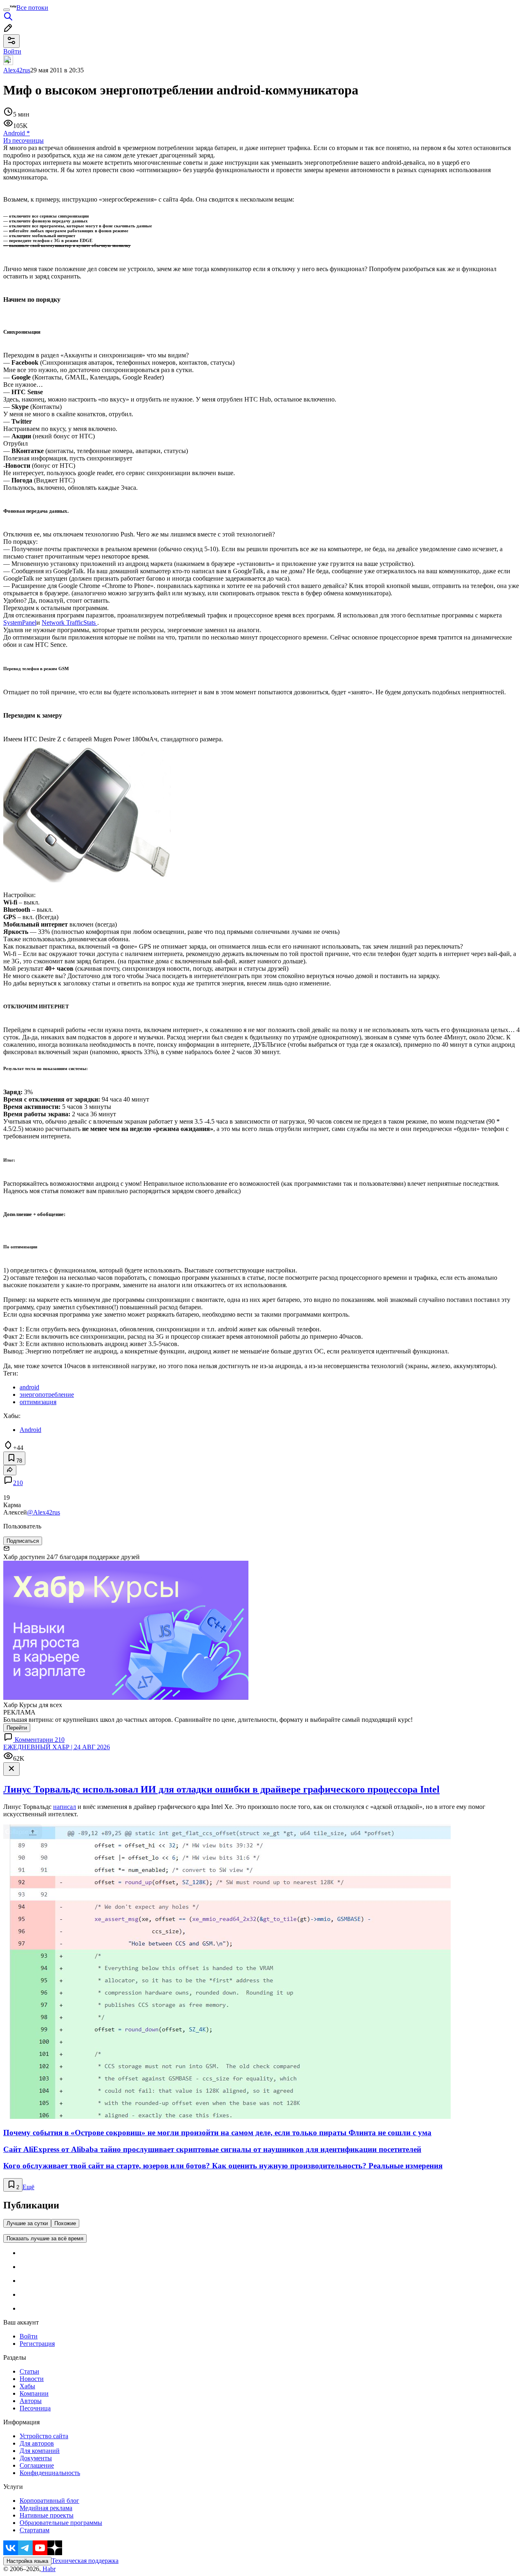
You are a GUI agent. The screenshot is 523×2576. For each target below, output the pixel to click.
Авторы (31, 2401)
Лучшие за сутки (27, 2223)
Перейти (17, 1728)
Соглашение (37, 2465)
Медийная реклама (46, 2508)
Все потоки (32, 8)
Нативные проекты (47, 2515)
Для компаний (40, 2451)
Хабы (27, 2386)
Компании (34, 2393)
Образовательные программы (61, 2523)
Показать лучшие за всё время (45, 2238)
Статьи (29, 2371)
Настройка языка (27, 2561)
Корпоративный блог (49, 2501)
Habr (48, 2569)
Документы (36, 2458)
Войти (29, 2336)
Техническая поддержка (85, 2561)
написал (65, 1807)
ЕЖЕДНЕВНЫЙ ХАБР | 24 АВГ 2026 (57, 1747)
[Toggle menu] (7, 10)
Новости (32, 2379)
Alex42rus (17, 70)
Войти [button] (12, 51)
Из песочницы (23, 140)
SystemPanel (20, 623)
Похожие (65, 2223)
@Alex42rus (44, 1512)
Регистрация (37, 2344)
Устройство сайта (44, 2436)
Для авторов (37, 2443)
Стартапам (35, 2530)
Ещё (28, 2187)
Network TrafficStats (69, 623)
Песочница (35, 2408)
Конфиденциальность (50, 2473)
